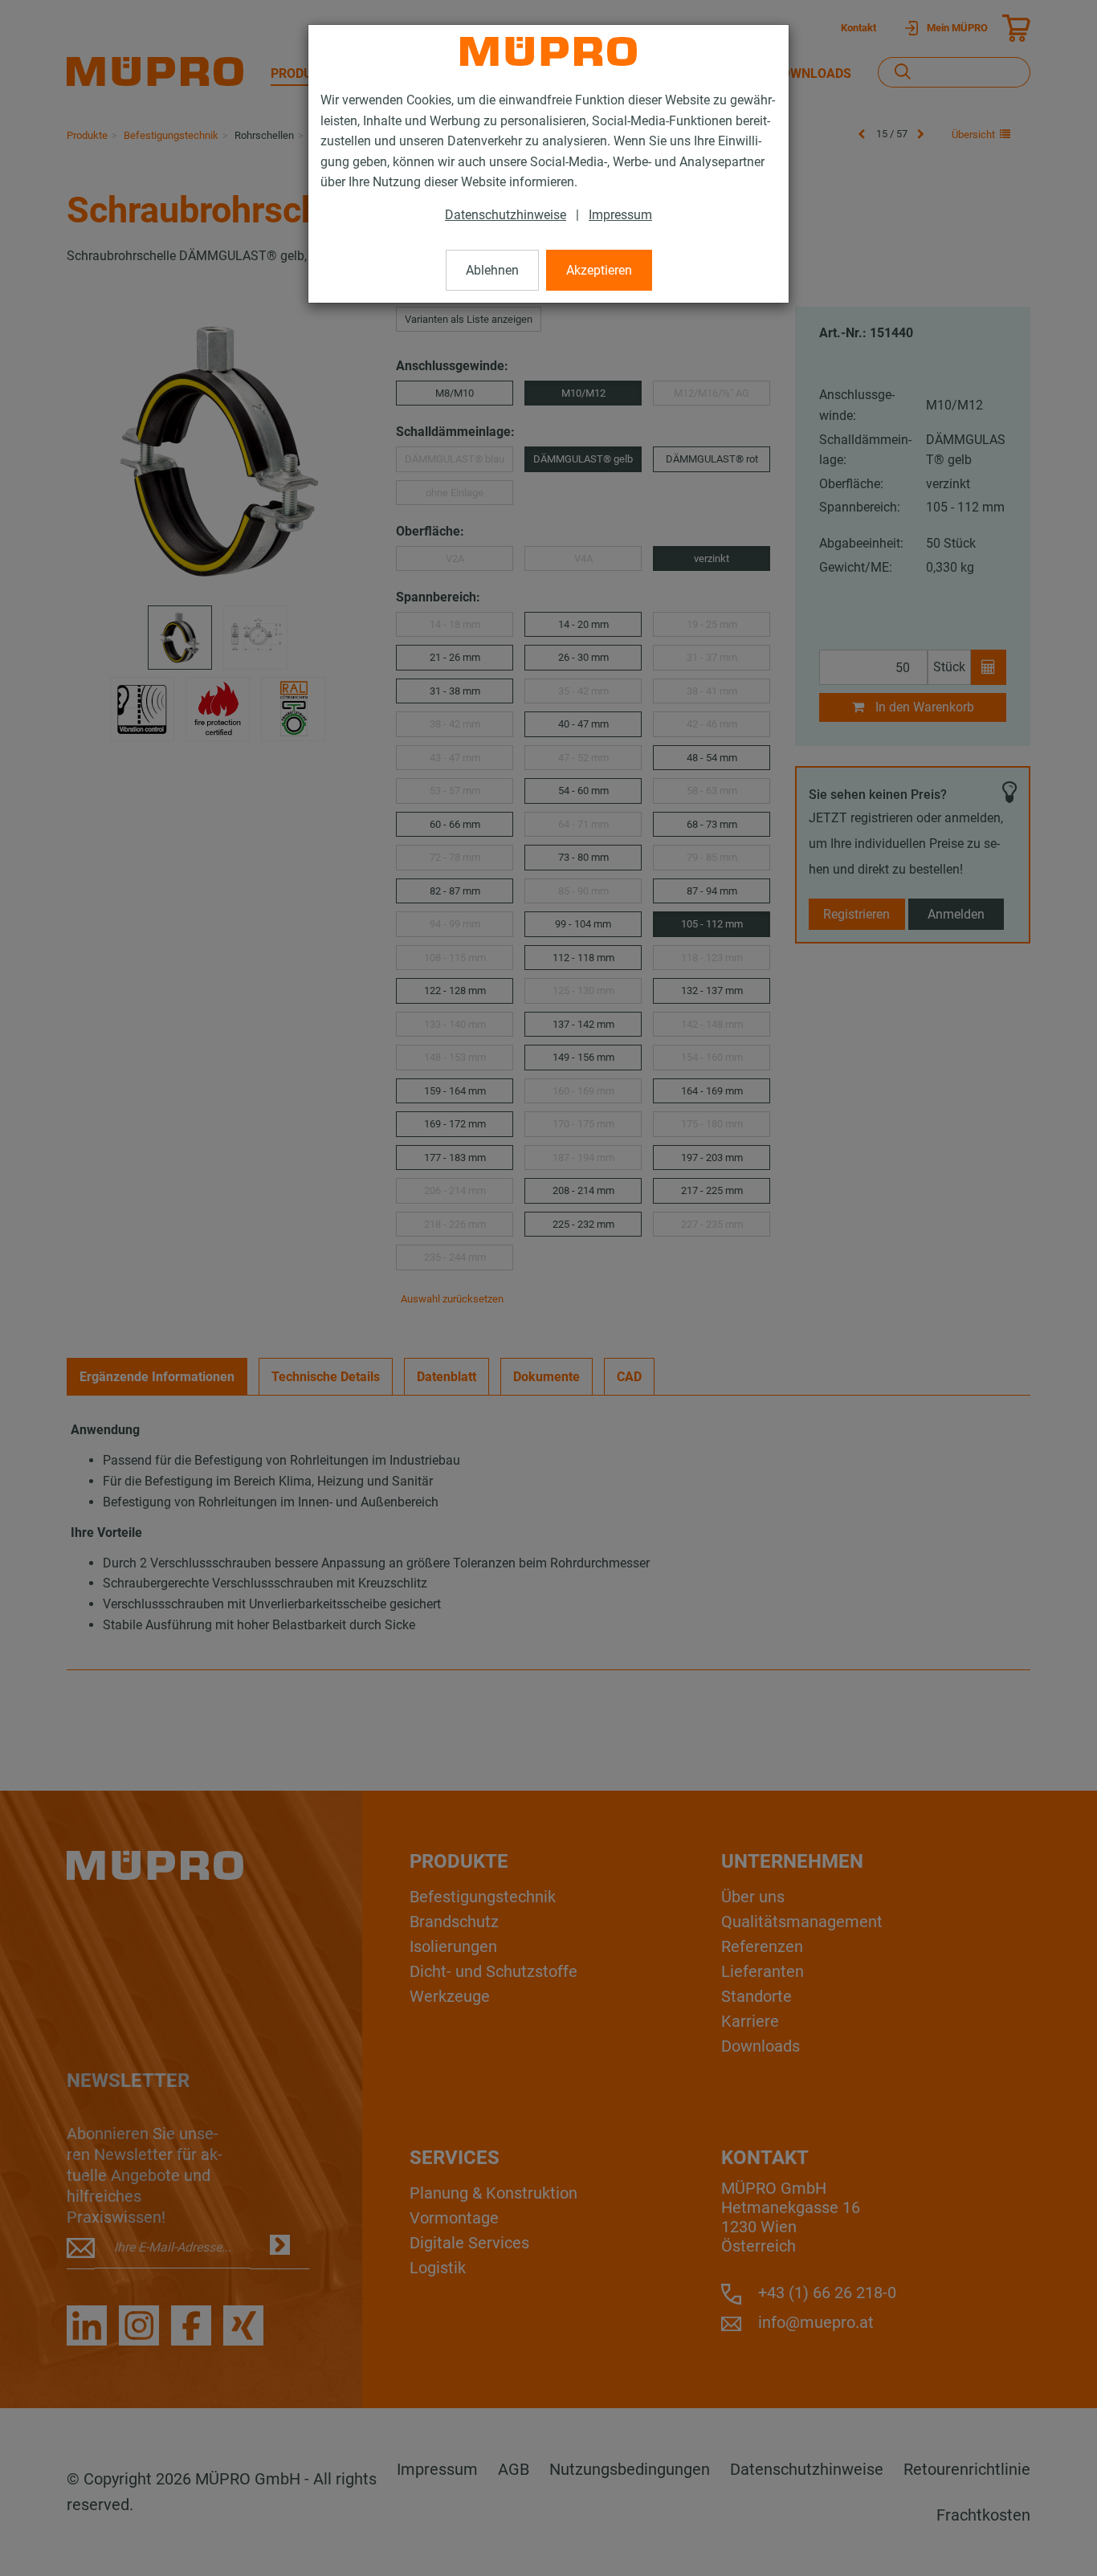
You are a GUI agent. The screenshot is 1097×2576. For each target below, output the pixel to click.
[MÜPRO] (548, 51)
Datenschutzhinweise (506, 215)
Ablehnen (492, 270)
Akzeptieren (599, 270)
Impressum (620, 215)
